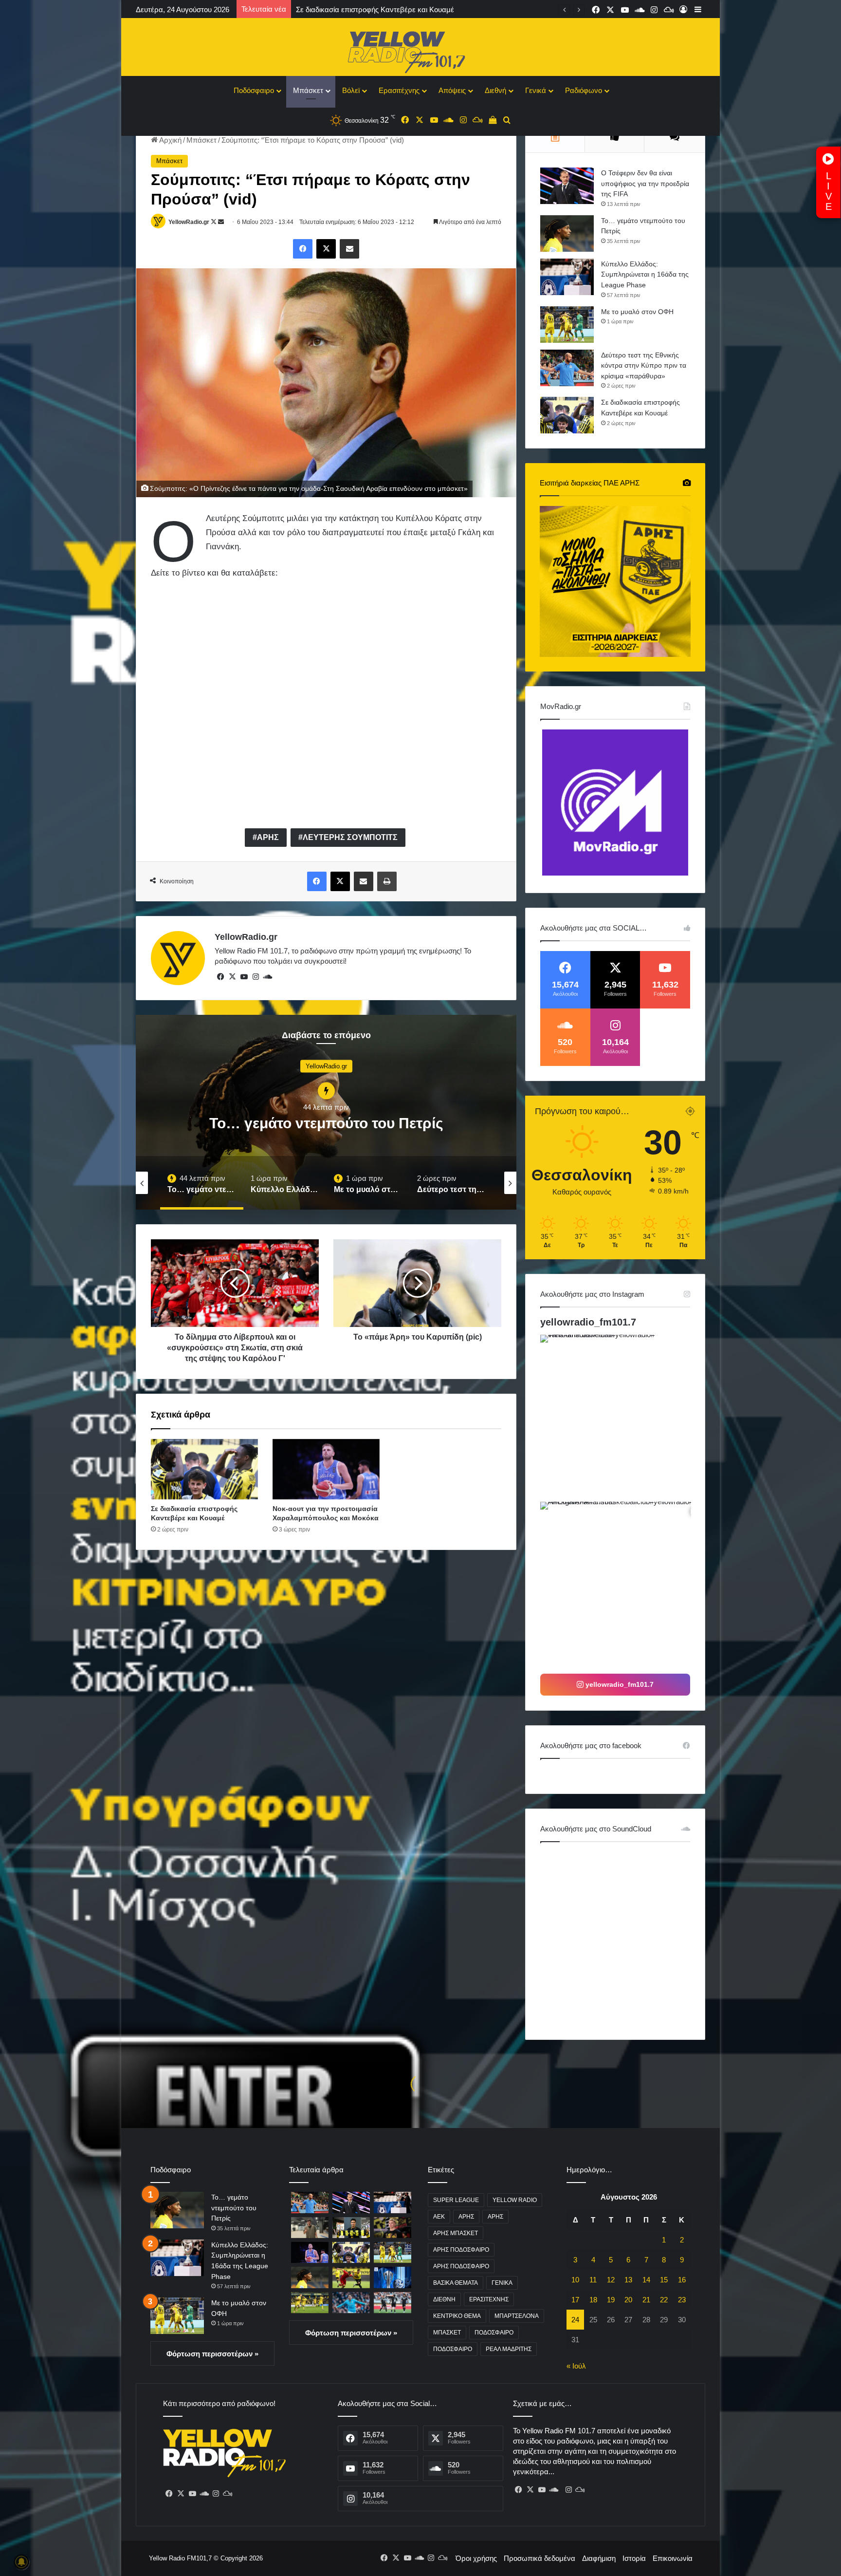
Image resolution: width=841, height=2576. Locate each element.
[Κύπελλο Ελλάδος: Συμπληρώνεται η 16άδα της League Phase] (567, 277)
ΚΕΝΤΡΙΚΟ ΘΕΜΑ (457, 2316)
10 (575, 2280)
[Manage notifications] (21, 2562)
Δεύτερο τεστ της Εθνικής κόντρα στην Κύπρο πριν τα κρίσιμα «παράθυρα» (644, 365)
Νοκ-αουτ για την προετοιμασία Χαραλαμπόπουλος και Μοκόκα (399, 9)
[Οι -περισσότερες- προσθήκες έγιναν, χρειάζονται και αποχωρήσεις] (351, 2277)
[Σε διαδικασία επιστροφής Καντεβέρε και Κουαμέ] (204, 1469)
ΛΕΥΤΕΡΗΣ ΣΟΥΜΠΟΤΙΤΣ (350, 837)
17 (575, 2300)
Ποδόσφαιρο (254, 90)
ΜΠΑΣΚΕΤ (447, 2333)
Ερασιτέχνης (399, 90)
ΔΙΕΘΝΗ (444, 2299)
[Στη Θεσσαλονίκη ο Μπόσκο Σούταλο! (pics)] (310, 2228)
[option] (326, 1112)
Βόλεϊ (351, 90)
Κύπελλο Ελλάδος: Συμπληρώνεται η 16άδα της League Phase (645, 274)
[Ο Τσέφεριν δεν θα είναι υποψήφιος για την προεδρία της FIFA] (567, 186)
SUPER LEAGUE (456, 2200)
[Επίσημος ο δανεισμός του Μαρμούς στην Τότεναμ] (351, 2303)
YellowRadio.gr (189, 222)
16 (682, 2280)
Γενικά (536, 90)
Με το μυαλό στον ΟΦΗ (637, 312)
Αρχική (170, 140)
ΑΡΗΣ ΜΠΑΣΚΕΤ (456, 2233)
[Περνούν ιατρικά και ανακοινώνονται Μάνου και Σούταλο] (351, 2228)
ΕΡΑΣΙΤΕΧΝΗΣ (489, 2299)
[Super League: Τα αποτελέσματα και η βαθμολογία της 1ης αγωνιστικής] (393, 2277)
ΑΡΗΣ (268, 837)
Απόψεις (452, 90)
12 (611, 2280)
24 (575, 2320)
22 (664, 2300)
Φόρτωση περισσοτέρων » (212, 2354)
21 (646, 2300)
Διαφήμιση (599, 2558)
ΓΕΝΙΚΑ (502, 2283)
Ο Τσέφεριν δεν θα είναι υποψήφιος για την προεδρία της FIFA (645, 183)
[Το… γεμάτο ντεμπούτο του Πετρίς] (567, 233)
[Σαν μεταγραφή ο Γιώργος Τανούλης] (393, 2228)
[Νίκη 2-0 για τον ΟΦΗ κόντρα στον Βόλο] (393, 2303)
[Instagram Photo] (623, 1417)
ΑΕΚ (439, 2217)
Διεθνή (495, 90)
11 (593, 2280)
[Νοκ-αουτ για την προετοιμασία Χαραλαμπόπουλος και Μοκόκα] (326, 1469)
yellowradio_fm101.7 (588, 1322)
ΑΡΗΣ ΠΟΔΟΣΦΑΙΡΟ (461, 2250)
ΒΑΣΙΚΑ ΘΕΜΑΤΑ (456, 2283)
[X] (232, 977)
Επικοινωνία (673, 2558)
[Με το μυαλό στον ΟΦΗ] (567, 325)
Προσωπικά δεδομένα (539, 2558)
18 (593, 2300)
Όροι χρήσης (476, 2558)
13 (628, 2280)
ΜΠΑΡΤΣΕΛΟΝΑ (517, 2316)
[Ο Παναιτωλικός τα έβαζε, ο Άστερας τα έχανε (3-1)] (310, 2303)
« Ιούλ (576, 2366)
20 (628, 2300)
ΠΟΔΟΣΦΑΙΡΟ (494, 2333)
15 (664, 2280)
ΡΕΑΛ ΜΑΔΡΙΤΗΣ (509, 2349)
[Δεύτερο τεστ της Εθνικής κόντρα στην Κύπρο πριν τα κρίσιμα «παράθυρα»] (567, 368)
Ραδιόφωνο (584, 90)
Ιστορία (634, 2558)
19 (611, 2300)
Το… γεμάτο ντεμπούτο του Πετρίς (234, 2208)
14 (646, 2280)
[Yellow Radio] (420, 50)
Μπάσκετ (308, 90)
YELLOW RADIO (515, 2200)
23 (682, 2300)
